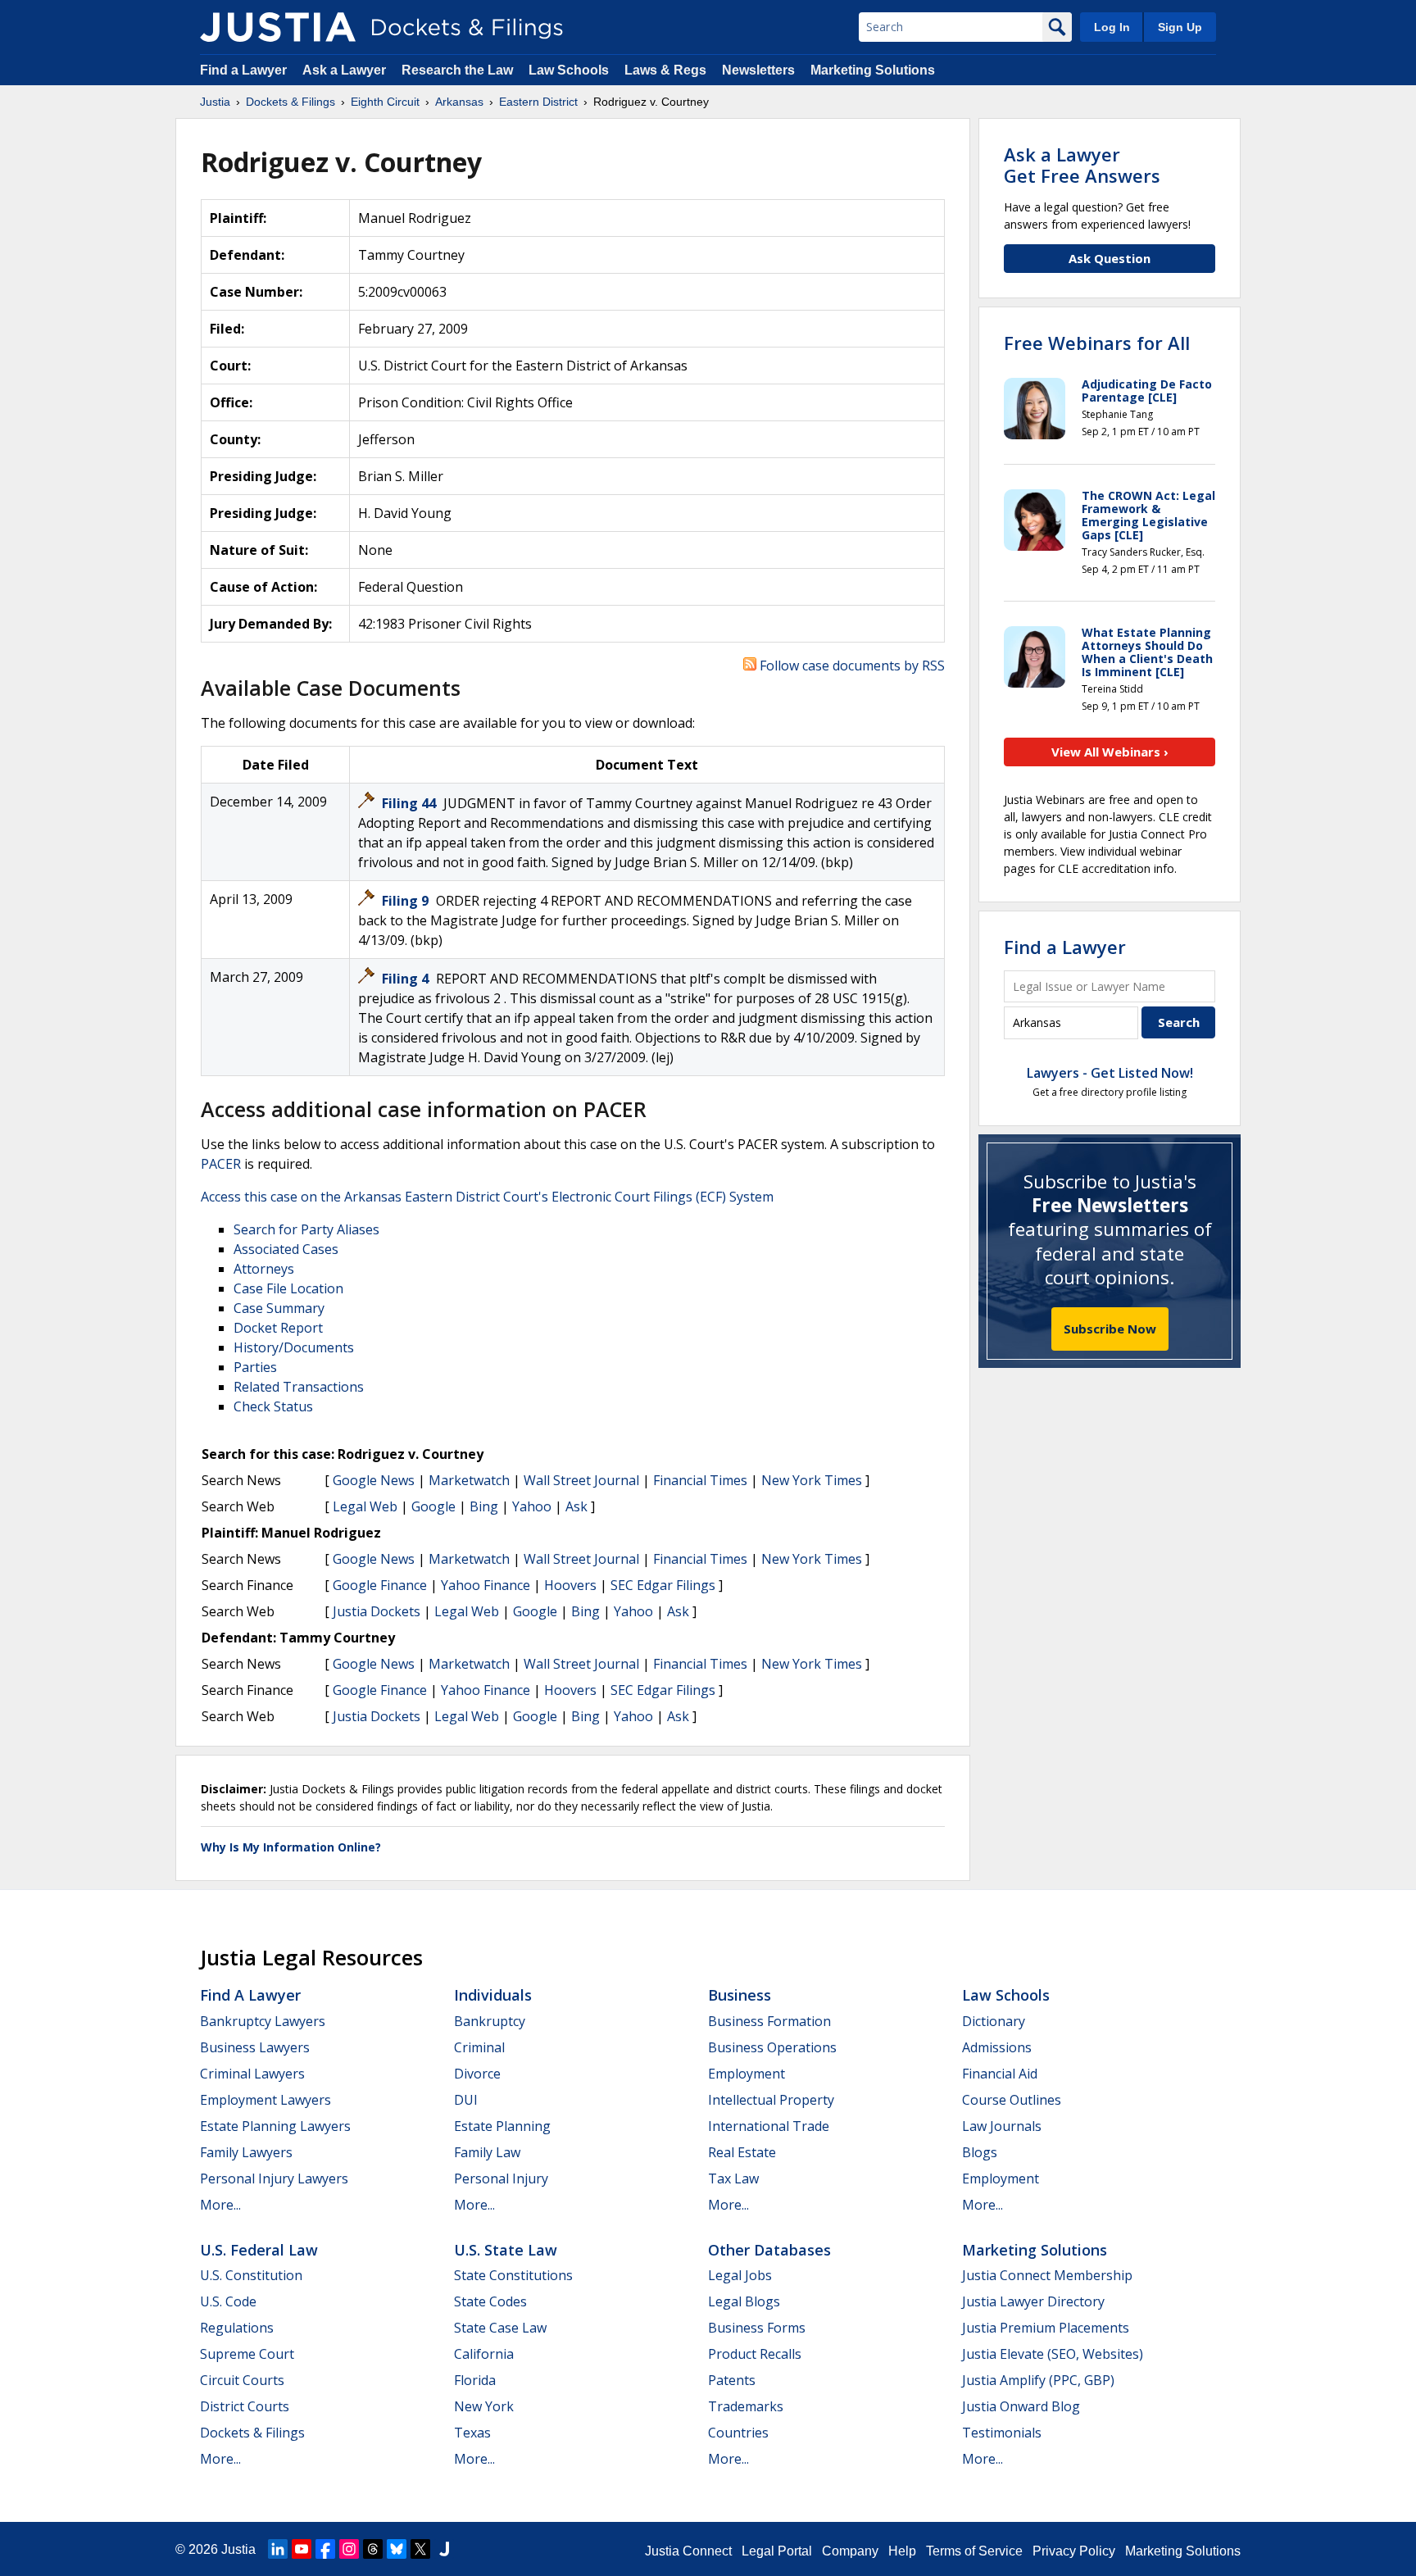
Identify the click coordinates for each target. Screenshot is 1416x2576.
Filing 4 (407, 979)
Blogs (980, 2152)
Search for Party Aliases (306, 1229)
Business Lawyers (255, 2047)
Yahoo (532, 1506)
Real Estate (742, 2152)
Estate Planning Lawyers (275, 2126)
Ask (576, 1506)
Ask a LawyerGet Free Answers (1082, 165)
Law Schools (569, 70)
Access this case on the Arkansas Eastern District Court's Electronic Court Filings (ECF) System (487, 1197)
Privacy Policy (1074, 2551)
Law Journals (1002, 2126)
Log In (1112, 27)
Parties (255, 1367)
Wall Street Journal (581, 1480)
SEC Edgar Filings (663, 1585)
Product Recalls (755, 2354)
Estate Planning (502, 2126)
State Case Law (500, 2328)
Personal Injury (501, 2178)
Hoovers (570, 1585)
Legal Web (365, 1506)
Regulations (237, 2328)
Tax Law (733, 2178)
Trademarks (746, 2406)
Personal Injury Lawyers (274, 2178)
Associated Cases (286, 1249)
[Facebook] (325, 2549)
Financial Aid (1000, 2074)
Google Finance (380, 1585)
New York (484, 2406)
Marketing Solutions (873, 70)
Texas (472, 2433)
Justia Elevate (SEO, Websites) (1053, 2354)
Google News (374, 1480)
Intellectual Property (771, 2100)
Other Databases (769, 2250)
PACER (221, 1164)
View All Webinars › (1110, 752)
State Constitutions (513, 2275)
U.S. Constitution (251, 2275)
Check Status (273, 1406)
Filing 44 (411, 803)
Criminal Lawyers (252, 2074)
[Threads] (373, 2549)
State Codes (490, 2301)
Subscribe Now (1110, 1329)
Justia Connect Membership (1047, 2275)
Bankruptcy (490, 2021)
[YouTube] (302, 2549)
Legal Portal (777, 2551)
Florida (475, 2380)
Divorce (477, 2074)
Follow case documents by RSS (851, 666)
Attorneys (264, 1269)
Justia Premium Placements (1046, 2328)
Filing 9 (407, 901)
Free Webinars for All (1097, 343)
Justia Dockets (377, 1611)
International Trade (769, 2126)
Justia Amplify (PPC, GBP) (1038, 2380)
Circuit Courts (242, 2380)
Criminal (479, 2047)
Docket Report (278, 1328)
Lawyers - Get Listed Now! (1110, 1073)
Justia (238, 2549)
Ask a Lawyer (346, 70)
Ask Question (1110, 258)
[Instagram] (349, 2549)
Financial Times (700, 1480)
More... (220, 2205)
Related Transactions (299, 1387)
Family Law (487, 2152)
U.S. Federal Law (259, 2250)
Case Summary (279, 1308)
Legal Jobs (740, 2275)
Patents (732, 2380)
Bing (484, 1506)
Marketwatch (469, 1480)
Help (902, 2551)
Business (740, 1995)
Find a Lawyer (243, 70)
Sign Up (1180, 27)
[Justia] (278, 27)
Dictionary (994, 2021)
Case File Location (288, 1288)
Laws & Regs (665, 70)
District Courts (245, 2406)
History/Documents (294, 1347)
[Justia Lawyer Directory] (444, 2549)
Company (850, 2551)
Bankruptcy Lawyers (263, 2021)
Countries (738, 2433)
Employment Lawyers (265, 2100)
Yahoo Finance (486, 1585)
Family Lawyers (246, 2152)
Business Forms (757, 2328)
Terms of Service (974, 2551)
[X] (420, 2549)
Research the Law (457, 70)
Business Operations (772, 2047)
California (484, 2354)
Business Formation (769, 2021)
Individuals (493, 1995)
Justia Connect (688, 2551)
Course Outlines (1012, 2100)
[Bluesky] (397, 2549)
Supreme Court (247, 2354)
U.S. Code (228, 2301)
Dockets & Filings (252, 2433)
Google (433, 1506)
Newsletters (758, 70)
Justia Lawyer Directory (1033, 2301)
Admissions (997, 2047)
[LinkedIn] (278, 2549)
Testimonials (1002, 2433)
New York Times (812, 1480)
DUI (466, 2100)
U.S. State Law (506, 2250)
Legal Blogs (744, 2301)
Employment (747, 2074)
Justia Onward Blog (1021, 2406)
